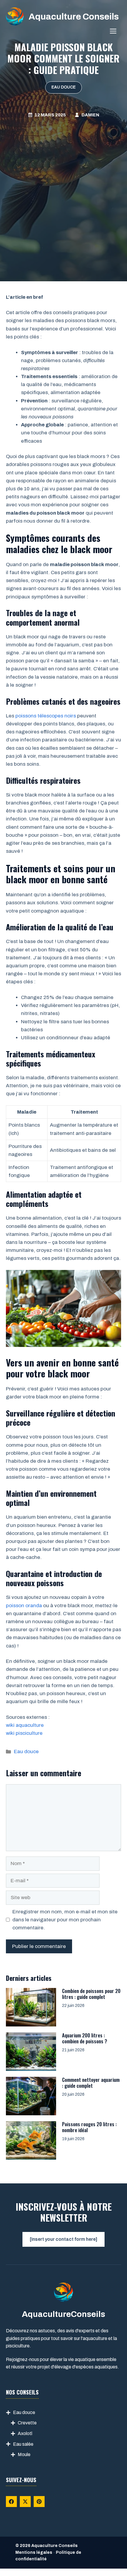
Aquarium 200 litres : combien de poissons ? (85, 2038)
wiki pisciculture (24, 1733)
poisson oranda (24, 1606)
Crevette (27, 2423)
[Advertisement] (63, 185)
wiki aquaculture (25, 1725)
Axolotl (25, 2433)
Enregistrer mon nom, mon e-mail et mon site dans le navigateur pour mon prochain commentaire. (65, 1920)
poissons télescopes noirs (46, 716)
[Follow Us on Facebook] (11, 2502)
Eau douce (63, 87)
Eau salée (23, 2444)
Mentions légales (34, 2552)
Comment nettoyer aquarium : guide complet (91, 2083)
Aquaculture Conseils (74, 17)
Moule (24, 2454)
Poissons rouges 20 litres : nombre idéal (89, 2127)
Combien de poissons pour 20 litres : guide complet (91, 1994)
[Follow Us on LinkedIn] (39, 2502)
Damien (90, 115)
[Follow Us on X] (25, 2502)
